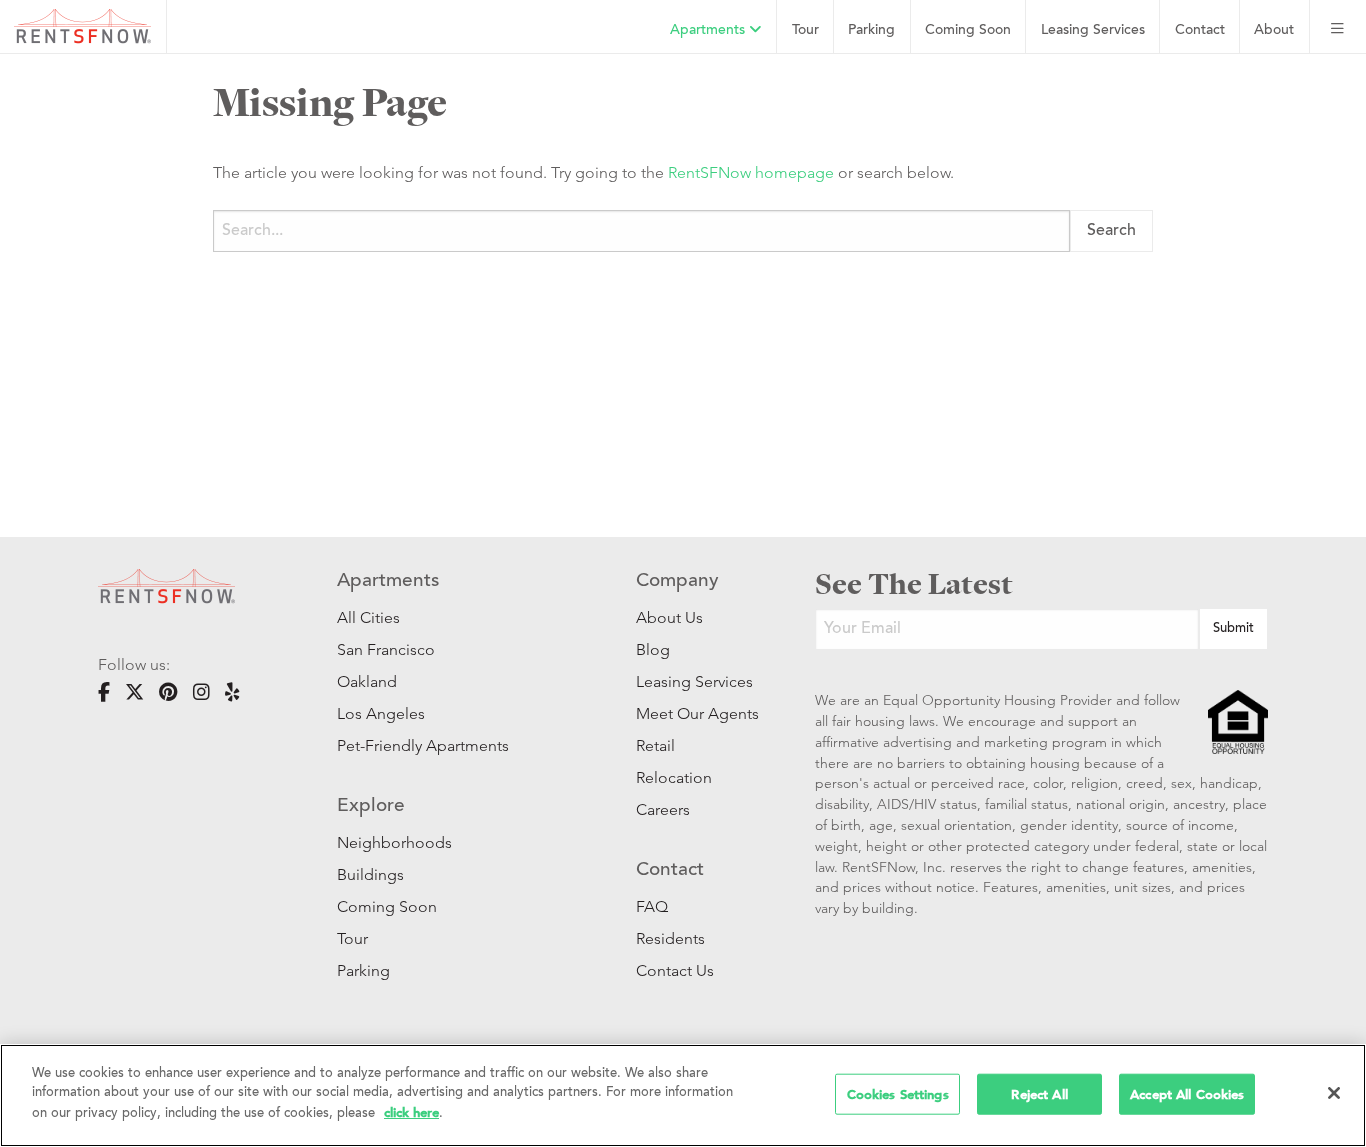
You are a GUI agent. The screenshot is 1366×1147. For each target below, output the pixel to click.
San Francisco (386, 649)
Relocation (674, 777)
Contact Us (675, 970)
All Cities (368, 617)
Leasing (1093, 30)
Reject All (1039, 1093)
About (1274, 30)
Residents (670, 938)
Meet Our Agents (695, 713)
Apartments (709, 30)
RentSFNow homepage (751, 172)
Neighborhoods (394, 842)
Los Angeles (381, 713)
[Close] (1334, 1093)
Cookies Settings (898, 1093)
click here (411, 1112)
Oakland (367, 681)
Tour (805, 30)
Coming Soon (968, 30)
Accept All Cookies (1187, 1093)
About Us (669, 617)
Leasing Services (694, 681)
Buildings (370, 874)
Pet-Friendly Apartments (423, 745)
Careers (663, 809)
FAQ (652, 906)
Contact (1200, 30)
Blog (653, 649)
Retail (655, 745)
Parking (871, 30)
